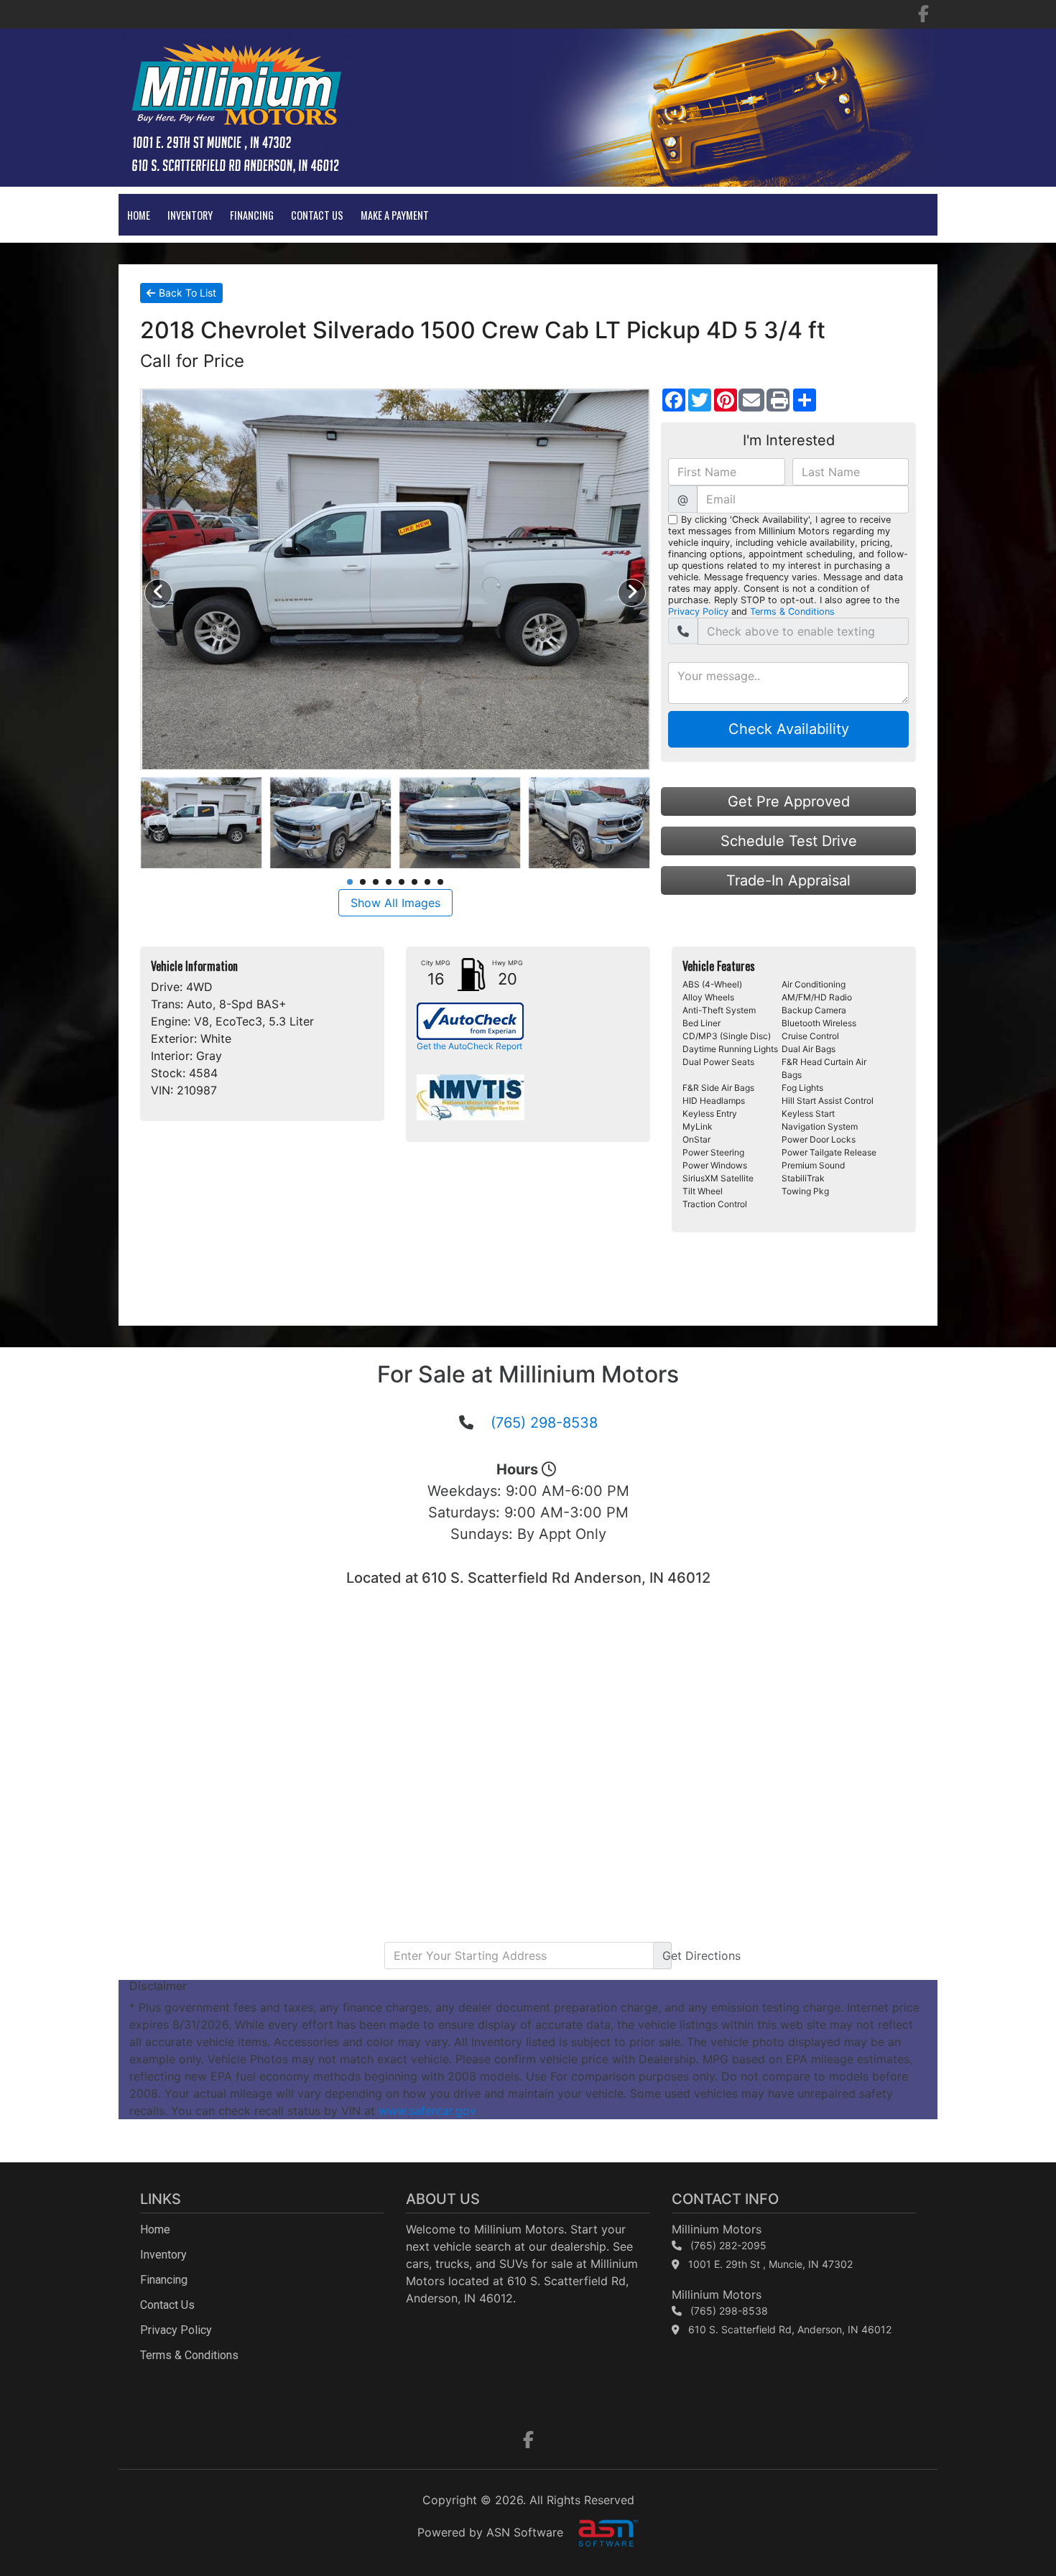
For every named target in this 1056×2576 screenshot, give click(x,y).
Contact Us (317, 215)
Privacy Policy (698, 612)
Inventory (190, 215)
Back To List (187, 293)
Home (139, 215)
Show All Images (395, 903)
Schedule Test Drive (789, 841)
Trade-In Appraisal (788, 880)
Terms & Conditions (792, 612)
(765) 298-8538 (544, 1423)
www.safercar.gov (427, 2111)
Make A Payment (395, 215)
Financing (252, 215)
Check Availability (789, 729)
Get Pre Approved (789, 801)
